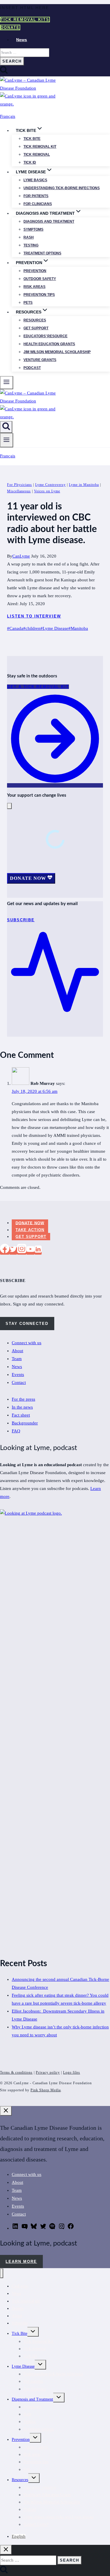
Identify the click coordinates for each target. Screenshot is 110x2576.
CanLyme (21, 556)
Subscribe (20, 2323)
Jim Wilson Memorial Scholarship (57, 352)
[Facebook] (5, 1251)
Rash (29, 237)
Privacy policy (48, 2072)
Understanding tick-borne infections (62, 188)
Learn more (21, 2262)
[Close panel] (6, 2111)
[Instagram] (22, 1251)
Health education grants (49, 344)
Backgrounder (25, 1423)
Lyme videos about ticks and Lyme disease (59, 2517)
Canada (15, 628)
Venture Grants (40, 360)
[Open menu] (7, 440)
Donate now (30, 1223)
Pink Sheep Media (46, 2090)
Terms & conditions (16, 2072)
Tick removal (37, 155)
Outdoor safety (40, 279)
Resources (35, 320)
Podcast (32, 368)
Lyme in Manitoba (84, 485)
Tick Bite (32, 139)
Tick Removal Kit (38, 2341)
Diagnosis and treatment (49, 221)
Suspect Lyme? (36, 2524)
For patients (36, 196)
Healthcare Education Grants (47, 2495)
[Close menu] (2, 2273)
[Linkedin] (38, 1251)
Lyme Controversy (50, 485)
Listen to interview (34, 616)
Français (8, 116)
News (22, 40)
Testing (31, 245)
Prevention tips (39, 295)
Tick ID (30, 162)
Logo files (72, 2072)
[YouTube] (31, 1251)
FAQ (16, 1431)
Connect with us (27, 1343)
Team (17, 1359)
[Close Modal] (9, 806)
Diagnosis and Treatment (32, 2399)
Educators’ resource (45, 336)
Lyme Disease (54, 628)
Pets (28, 303)
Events (18, 1375)
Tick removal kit (40, 147)
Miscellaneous (19, 491)
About (17, 1351)
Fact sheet (21, 1415)
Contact (19, 1382)
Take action (30, 1230)
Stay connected (27, 1324)
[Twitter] (13, 1251)
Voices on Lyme (47, 491)
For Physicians (20, 485)
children (32, 628)
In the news (22, 1407)
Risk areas (34, 287)
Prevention (35, 271)
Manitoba (78, 628)
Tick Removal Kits (25, 20)
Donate (10, 27)
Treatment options (42, 253)
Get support (36, 328)
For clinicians (38, 204)
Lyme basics (35, 180)
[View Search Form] (6, 427)
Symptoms (33, 229)
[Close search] (6, 2550)
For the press (23, 1399)
